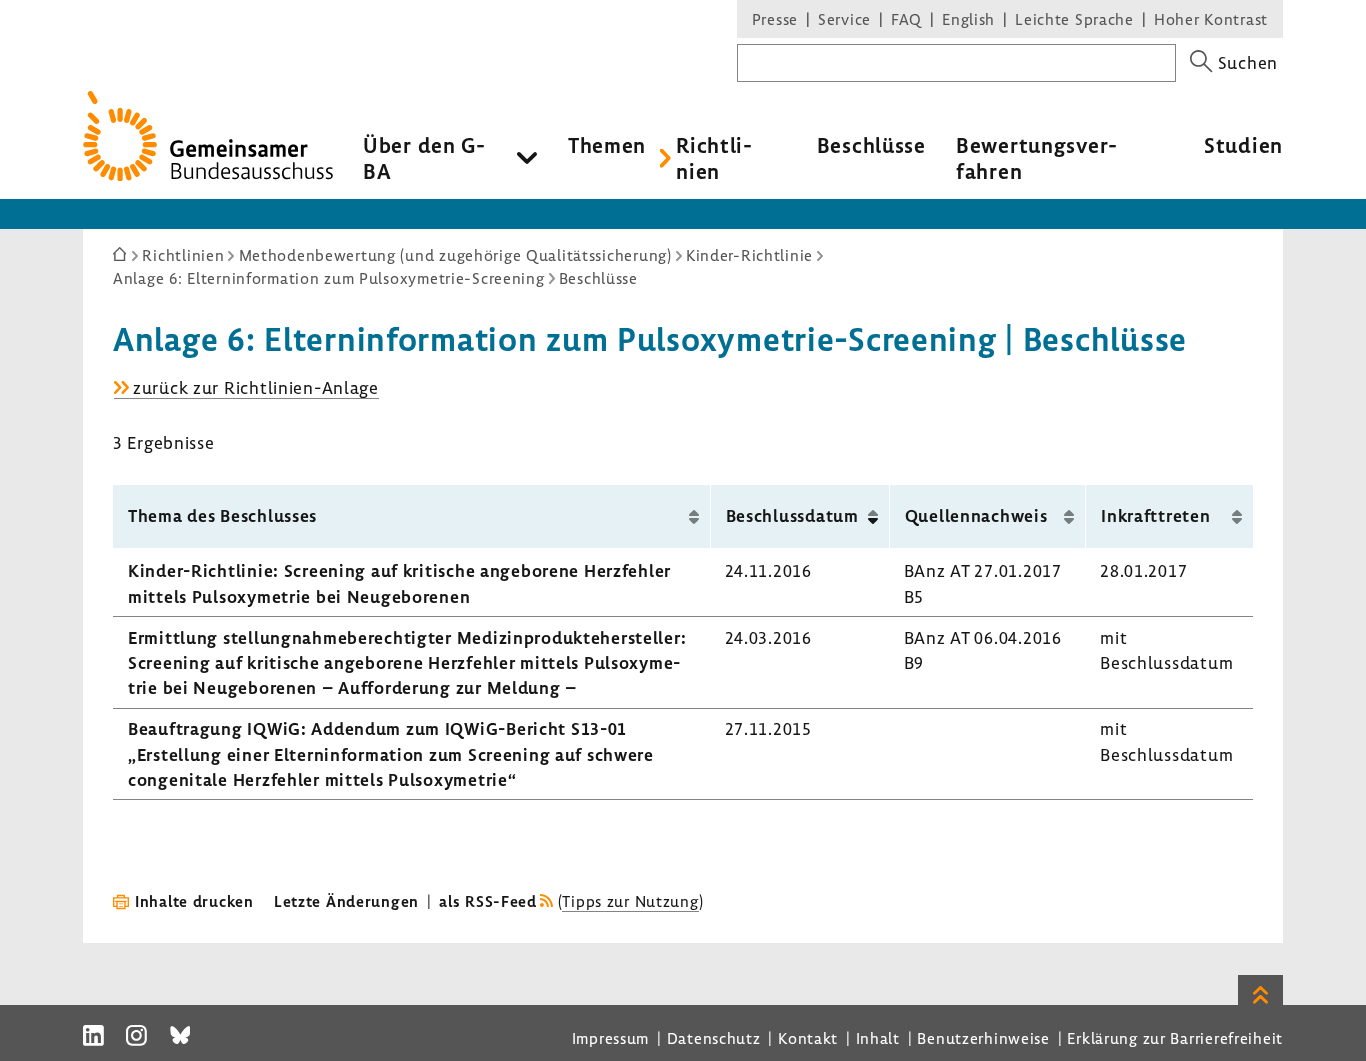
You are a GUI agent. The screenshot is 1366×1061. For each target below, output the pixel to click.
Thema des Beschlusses (222, 515)
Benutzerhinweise (983, 1038)
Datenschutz (714, 1038)
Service (844, 19)
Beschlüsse (871, 145)
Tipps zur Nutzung (630, 901)
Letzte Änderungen (346, 901)
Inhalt (878, 1038)
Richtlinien (714, 158)
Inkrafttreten (1155, 515)
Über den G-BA (424, 158)
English (968, 19)
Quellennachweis (976, 515)
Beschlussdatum (792, 515)
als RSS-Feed (488, 901)
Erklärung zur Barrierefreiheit (1175, 1038)
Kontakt (808, 1038)
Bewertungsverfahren (1036, 158)
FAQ (906, 19)
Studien (1243, 145)
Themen (607, 145)
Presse (775, 19)
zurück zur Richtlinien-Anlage (256, 388)
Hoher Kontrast (1211, 19)
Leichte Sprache (1074, 19)
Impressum (610, 1038)
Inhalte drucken (194, 901)
